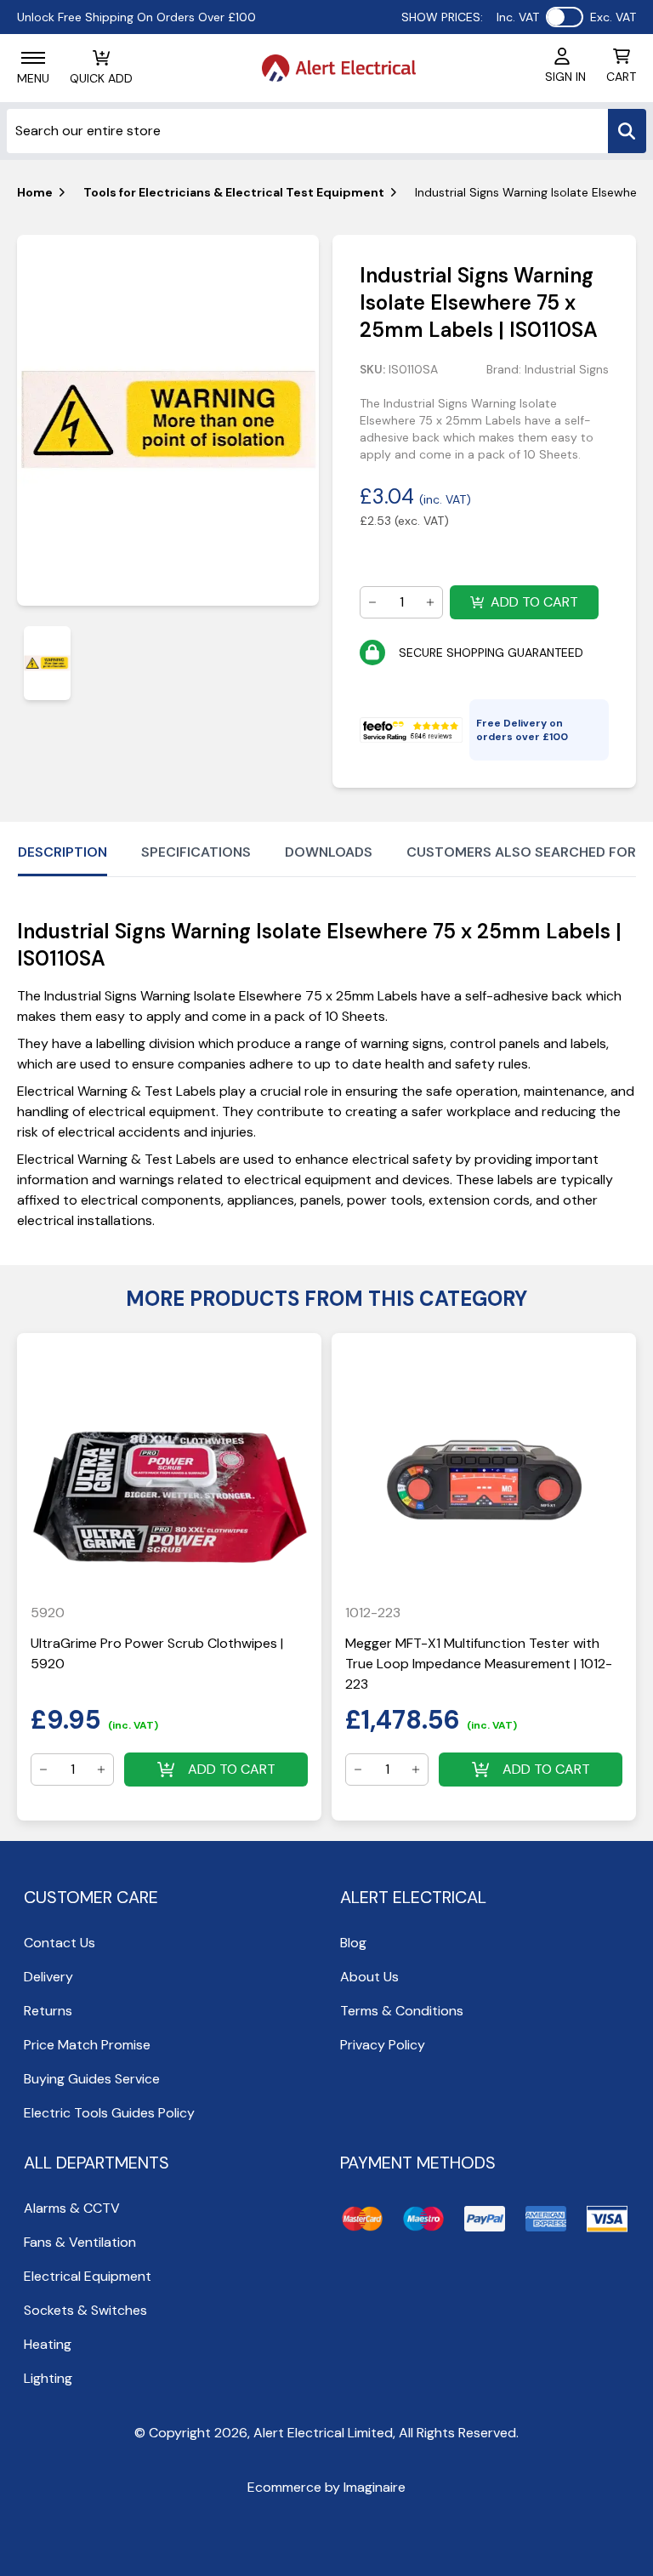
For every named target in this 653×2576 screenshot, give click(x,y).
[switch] (565, 17)
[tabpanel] (168, 420)
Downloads (329, 852)
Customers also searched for (521, 852)
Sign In (565, 77)
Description (62, 852)
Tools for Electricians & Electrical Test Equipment (234, 192)
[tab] (47, 663)
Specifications (196, 852)
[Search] (627, 131)
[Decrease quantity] (372, 602)
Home (35, 192)
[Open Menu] (33, 58)
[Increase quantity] (430, 602)
